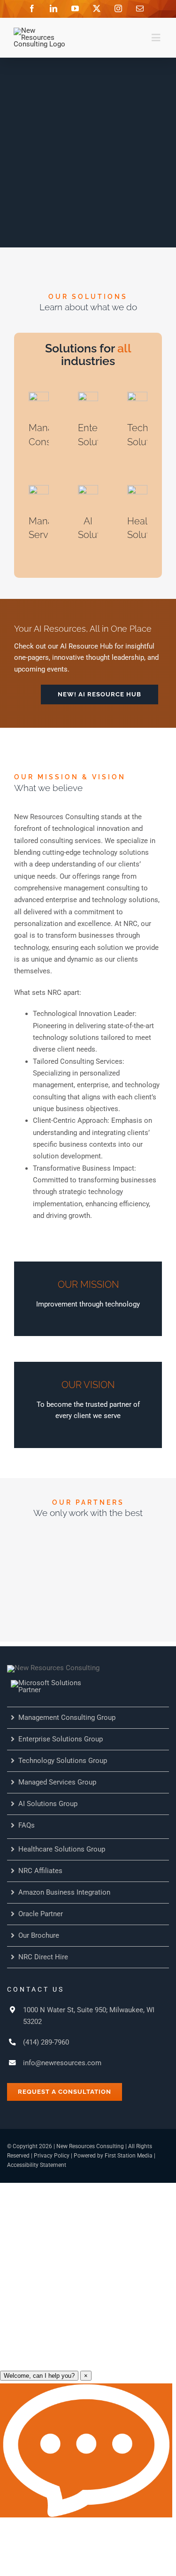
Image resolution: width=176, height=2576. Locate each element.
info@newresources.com (62, 2063)
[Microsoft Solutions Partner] (58, 1683)
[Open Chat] (86, 2450)
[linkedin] (54, 8)
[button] (99, 694)
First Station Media (129, 2156)
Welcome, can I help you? (39, 2376)
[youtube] (75, 8)
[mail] (140, 8)
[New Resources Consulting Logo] (41, 31)
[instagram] (118, 8)
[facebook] (32, 8)
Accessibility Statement (37, 2165)
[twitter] (97, 8)
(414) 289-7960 (46, 2042)
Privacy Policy (52, 2156)
